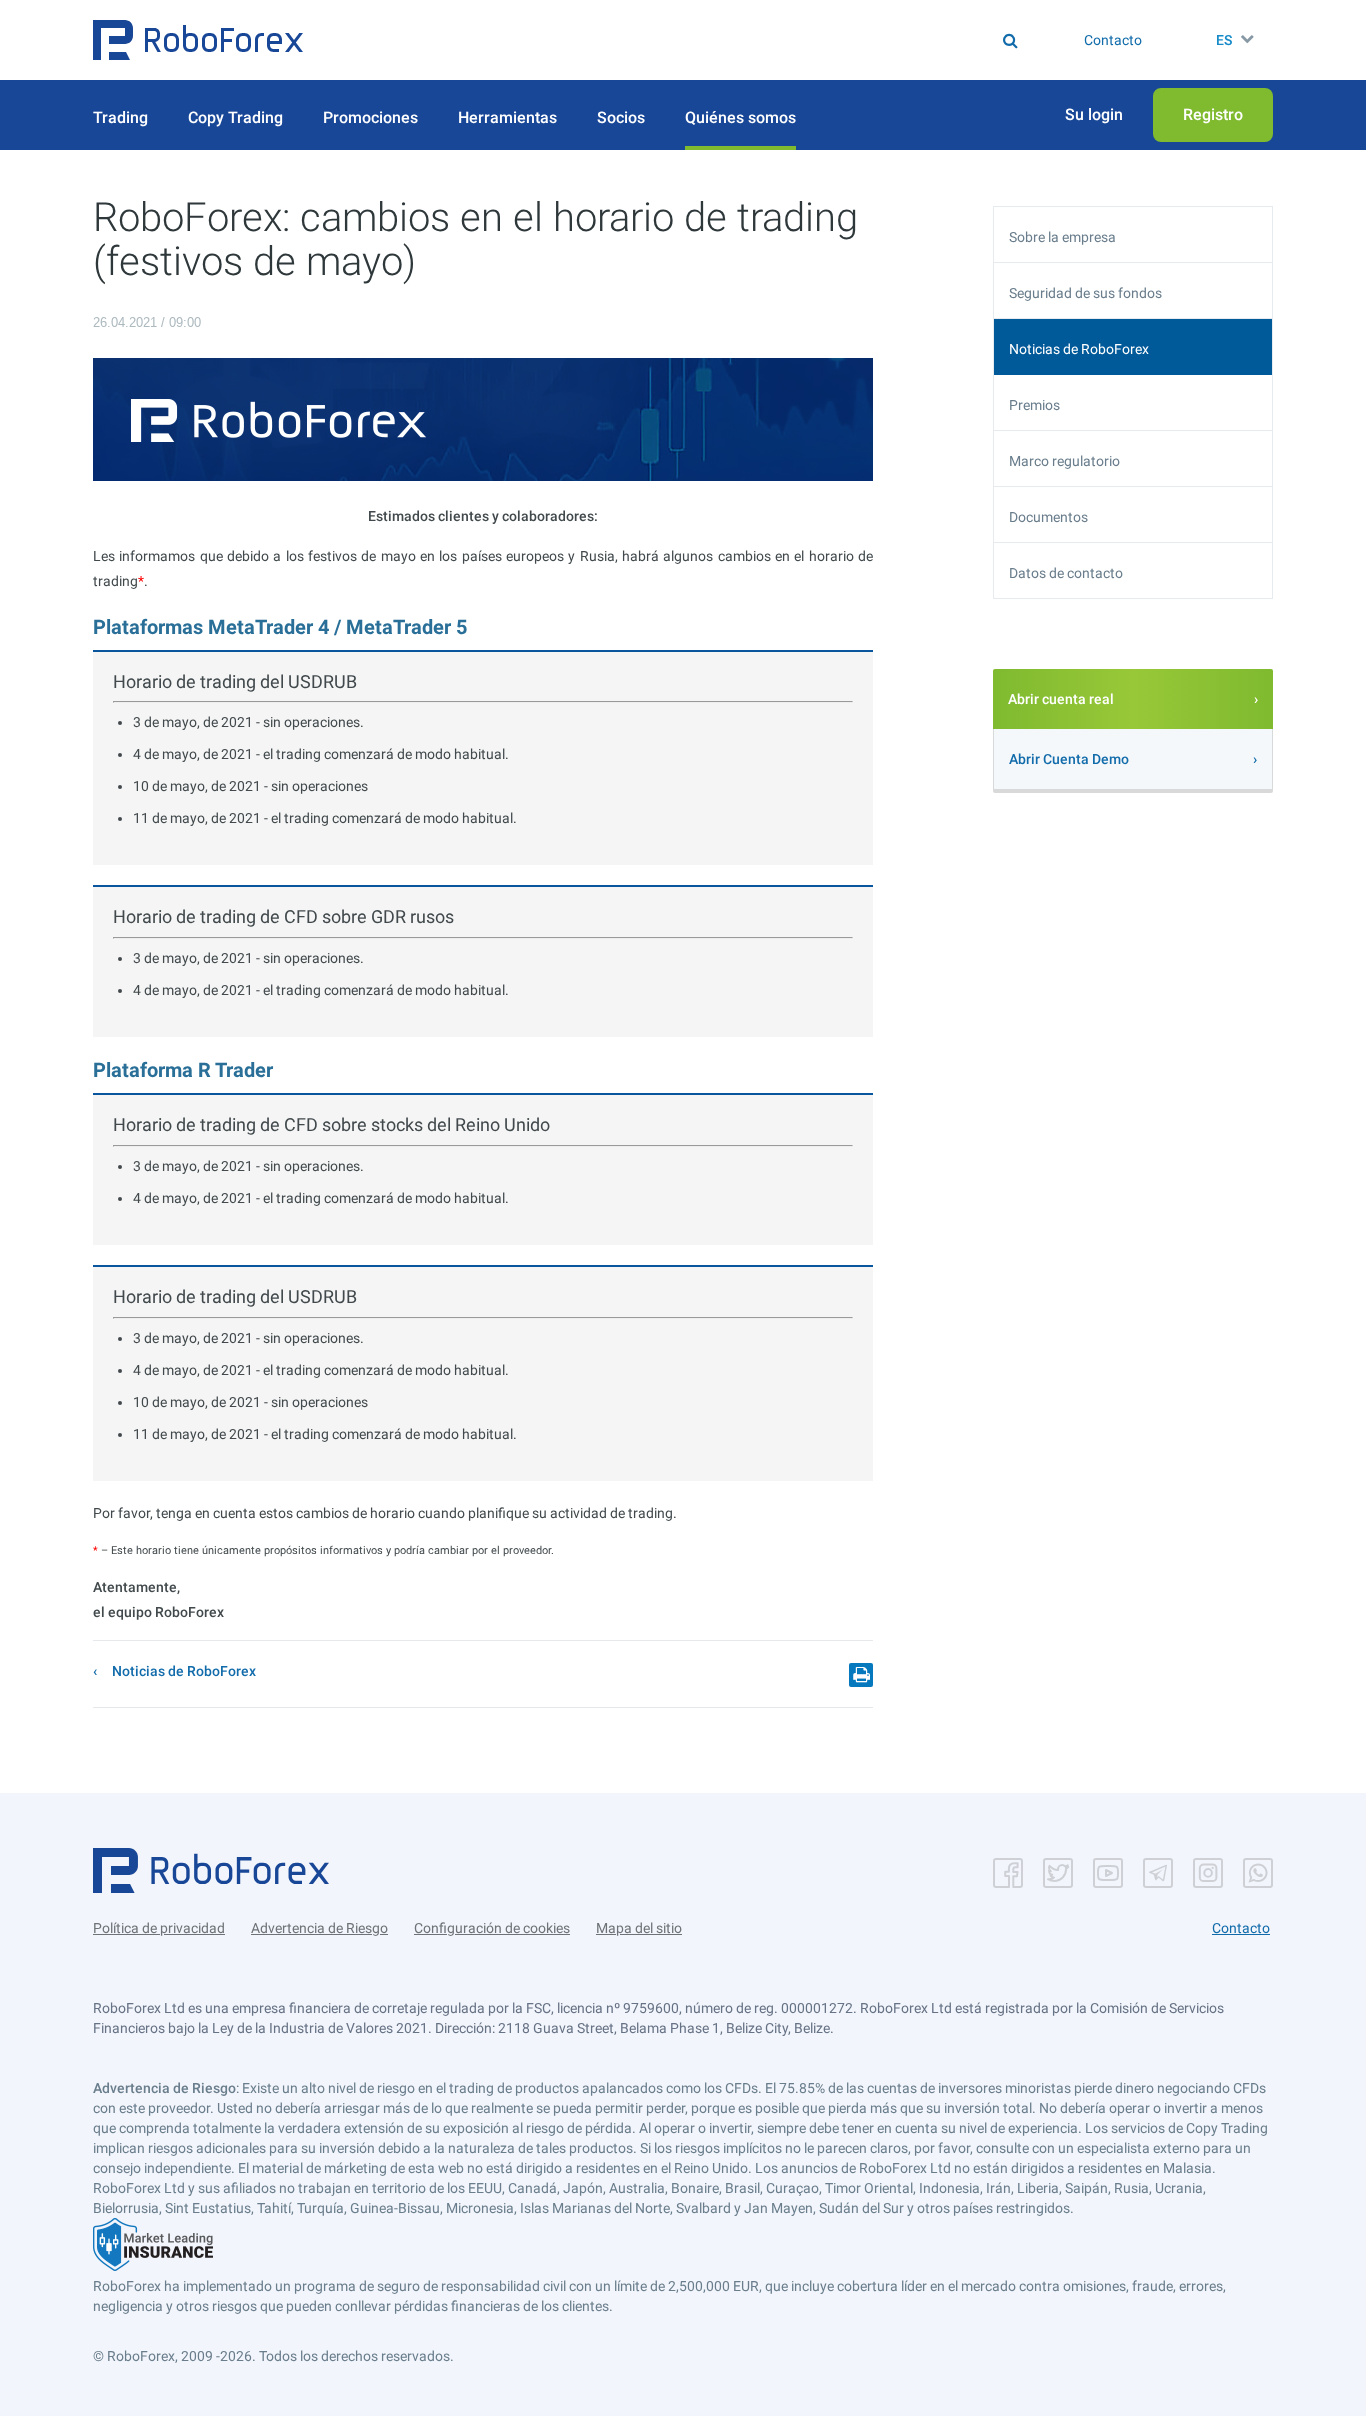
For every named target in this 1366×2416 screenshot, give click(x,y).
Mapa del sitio (639, 1928)
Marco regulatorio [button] (1064, 461)
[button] (198, 40)
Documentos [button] (1048, 517)
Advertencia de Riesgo (319, 1928)
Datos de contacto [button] (1066, 573)
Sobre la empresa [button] (1062, 237)
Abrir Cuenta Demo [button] (1069, 759)
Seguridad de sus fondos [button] (1085, 293)
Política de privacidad (159, 1928)
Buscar (697, 40)
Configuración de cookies (492, 1928)
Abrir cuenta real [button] (1061, 699)
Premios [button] (1034, 405)
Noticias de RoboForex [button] (1079, 349)
